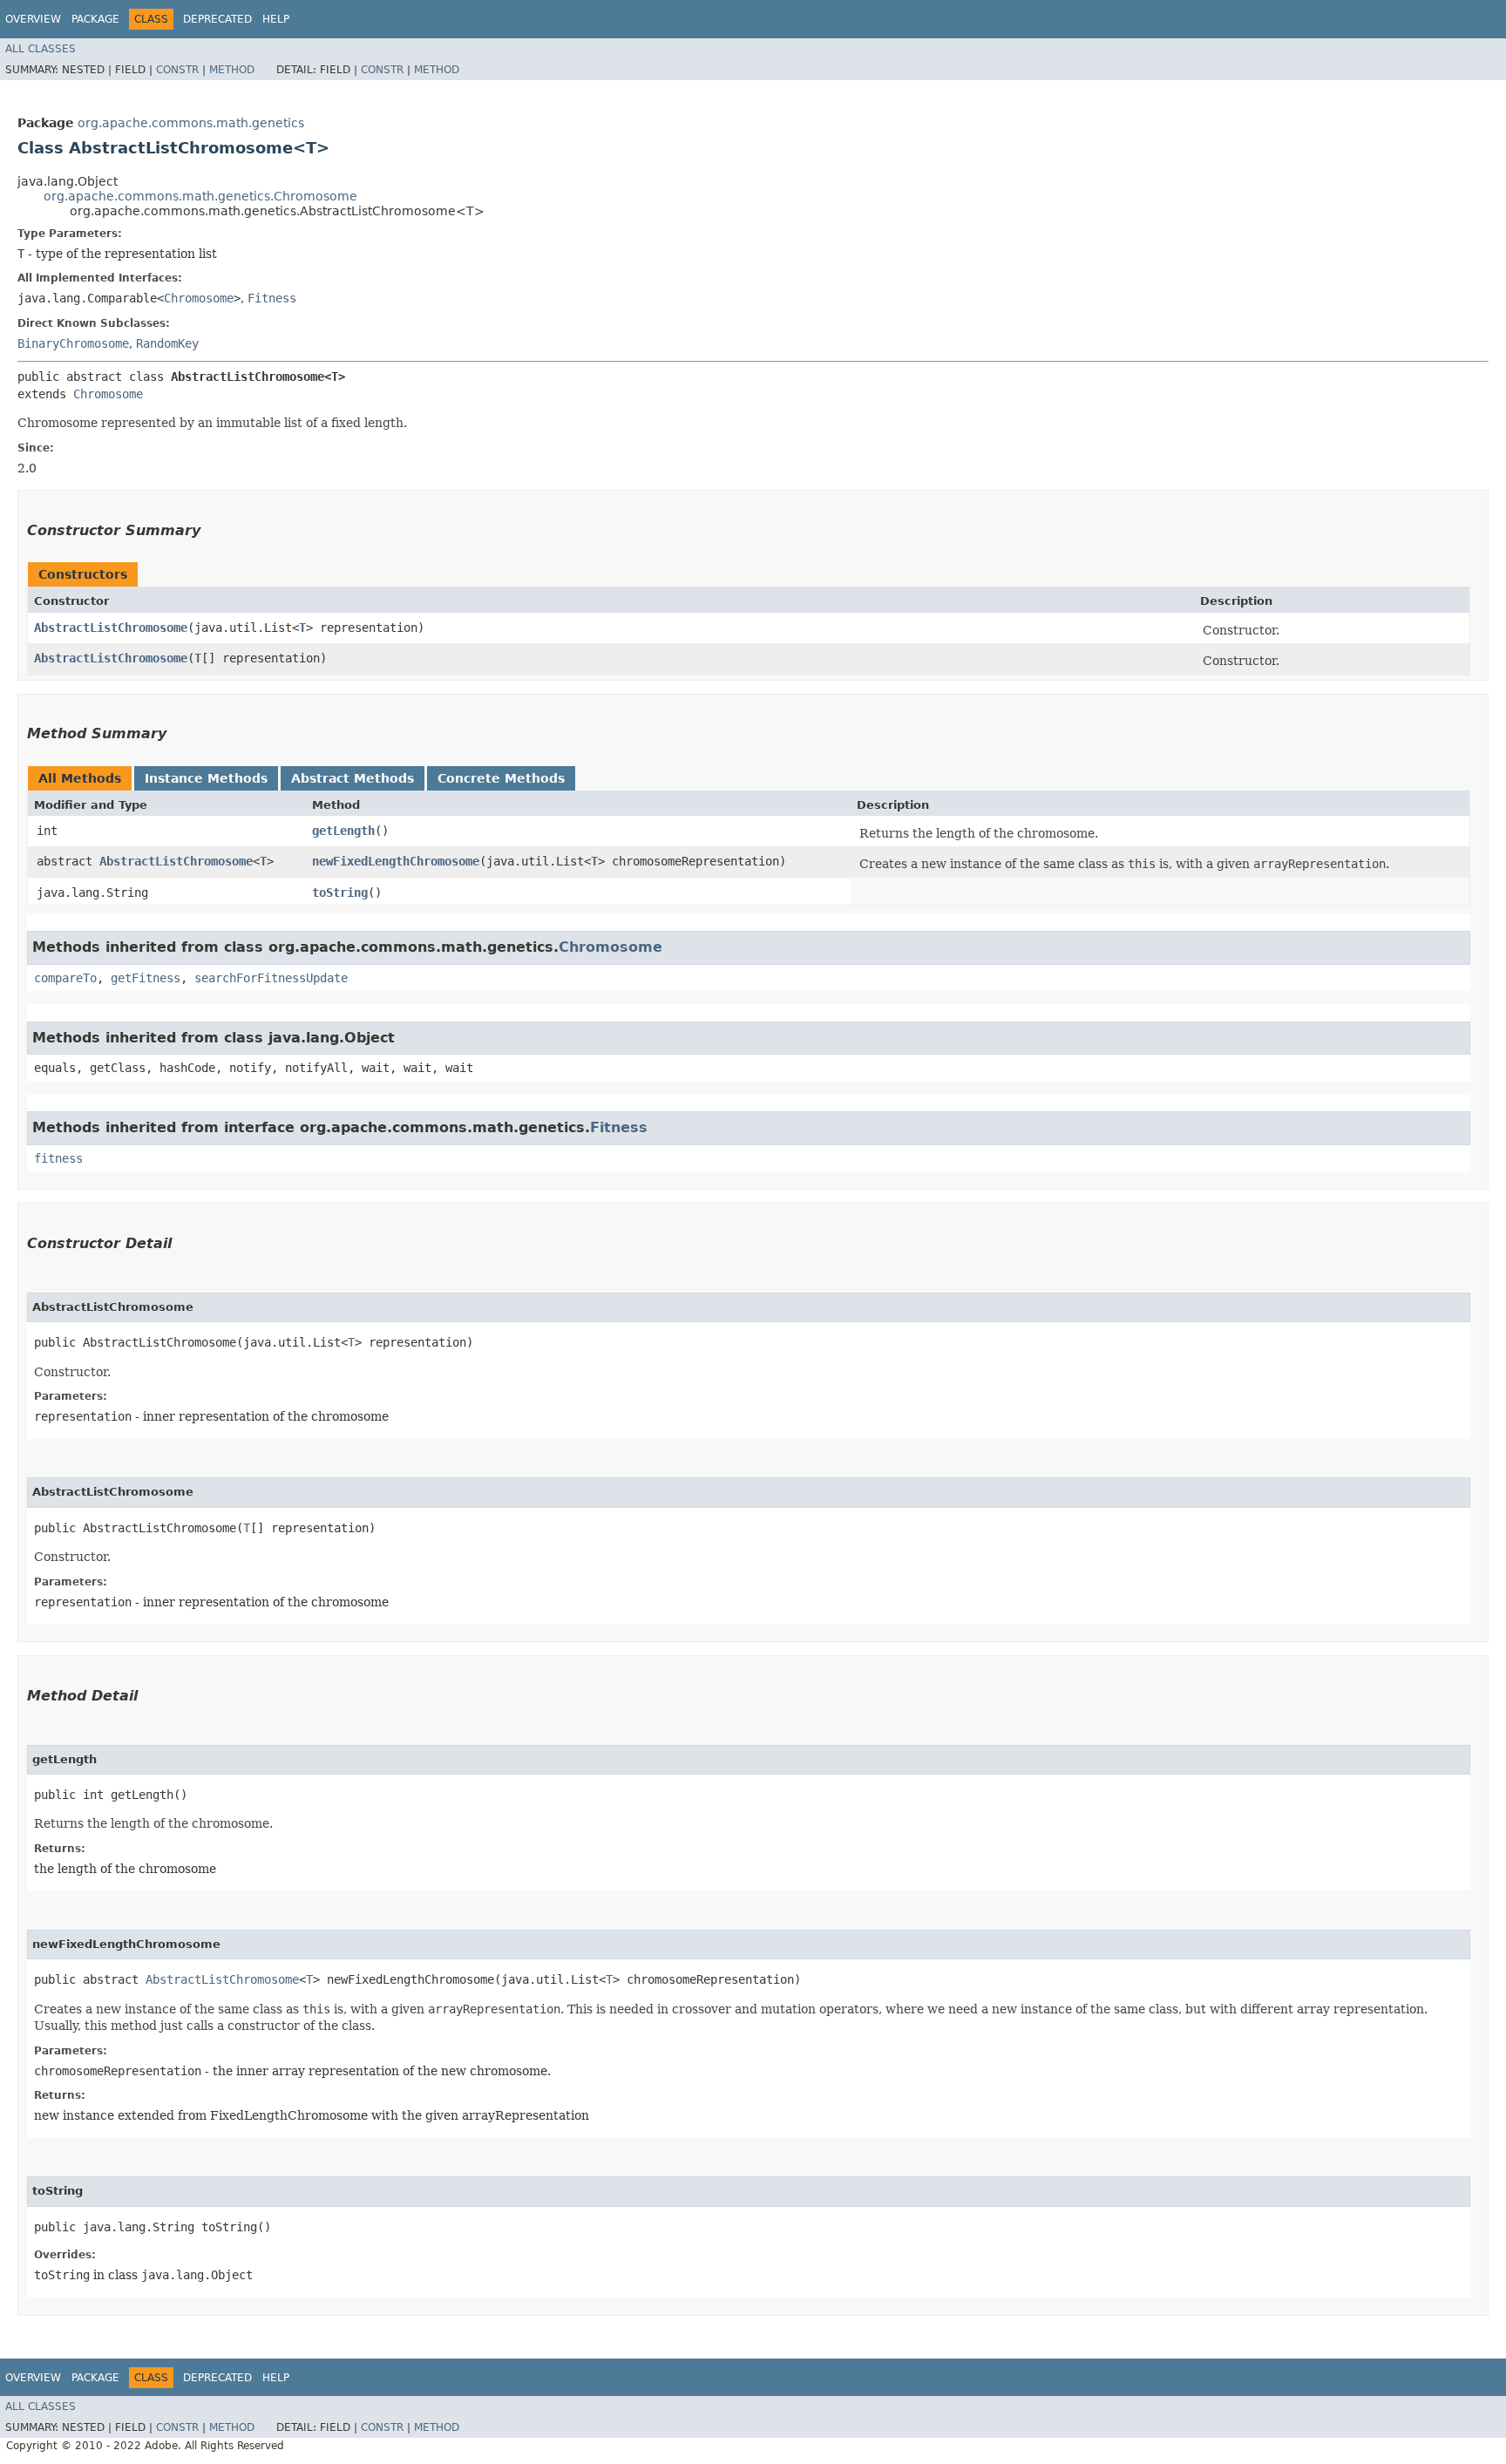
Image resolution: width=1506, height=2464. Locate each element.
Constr (177, 70)
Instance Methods (206, 778)
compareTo (65, 978)
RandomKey (167, 343)
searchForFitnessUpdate (271, 978)
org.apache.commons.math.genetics (191, 123)
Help (276, 19)
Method (232, 70)
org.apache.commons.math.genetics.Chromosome (200, 196)
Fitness (272, 298)
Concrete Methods (501, 778)
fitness (58, 1158)
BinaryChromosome (73, 343)
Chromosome (199, 298)
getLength (343, 831)
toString (340, 893)
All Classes (41, 49)
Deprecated (217, 19)
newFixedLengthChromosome (396, 861)
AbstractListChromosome (111, 628)
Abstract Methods (353, 778)
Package (95, 19)
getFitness (146, 978)
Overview (33, 19)
